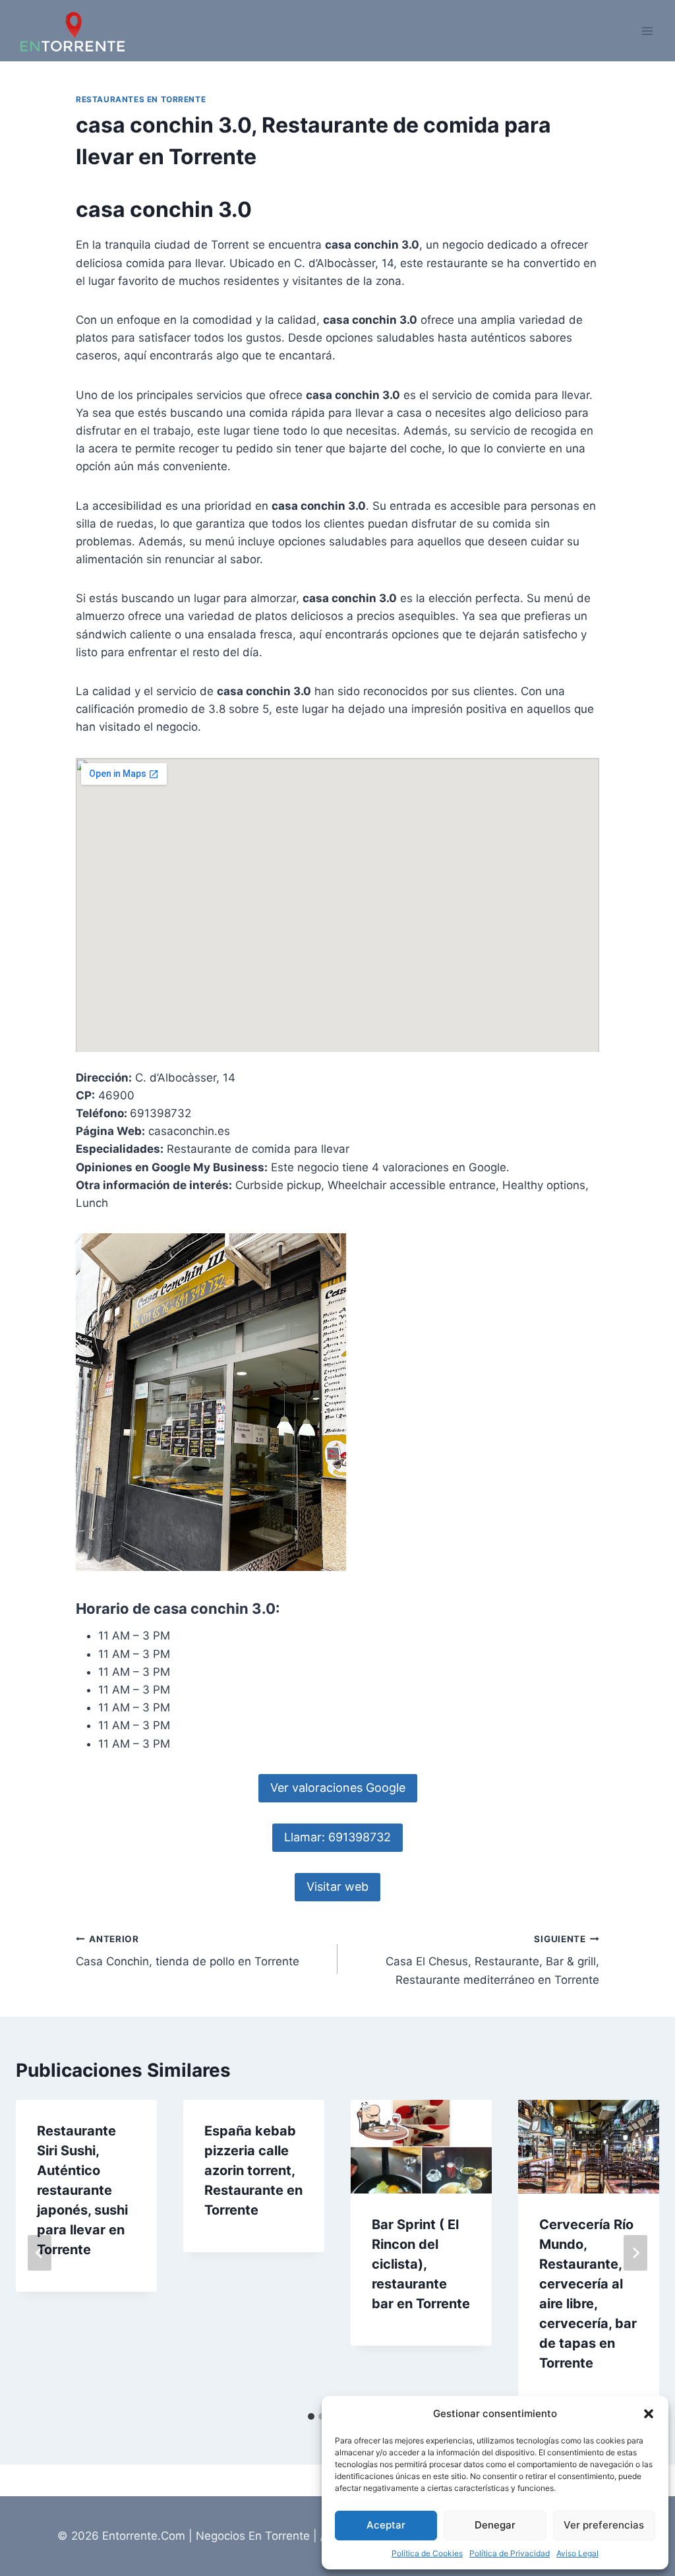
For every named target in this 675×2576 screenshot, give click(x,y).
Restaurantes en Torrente (141, 99)
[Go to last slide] (40, 2253)
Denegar (495, 2525)
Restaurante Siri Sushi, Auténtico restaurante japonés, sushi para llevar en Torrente (82, 2190)
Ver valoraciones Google (338, 1788)
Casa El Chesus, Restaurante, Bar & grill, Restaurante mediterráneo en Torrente (492, 1960)
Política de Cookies (427, 2553)
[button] (649, 2414)
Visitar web (337, 1886)
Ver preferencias (604, 2525)
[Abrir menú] (647, 31)
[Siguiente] (635, 2253)
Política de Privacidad (510, 2553)
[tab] (311, 2416)
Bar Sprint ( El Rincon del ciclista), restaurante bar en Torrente (421, 2264)
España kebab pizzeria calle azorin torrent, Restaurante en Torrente (253, 2170)
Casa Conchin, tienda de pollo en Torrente (188, 1951)
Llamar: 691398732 (337, 1837)
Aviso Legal (577, 2553)
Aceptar (386, 2525)
